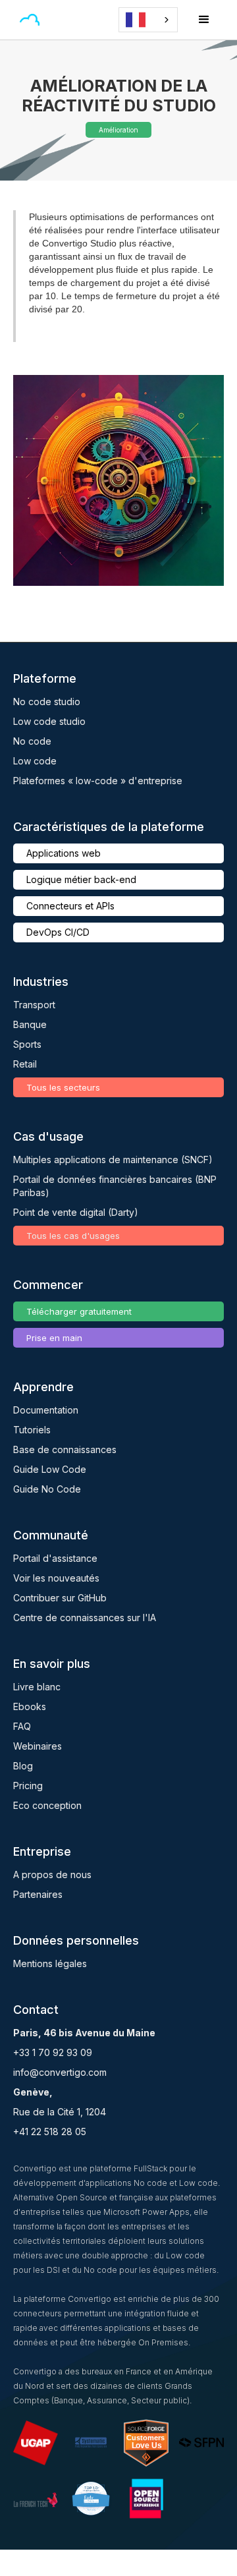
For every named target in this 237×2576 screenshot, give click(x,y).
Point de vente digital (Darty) (76, 1212)
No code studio (47, 701)
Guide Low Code (50, 1469)
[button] (62, 20)
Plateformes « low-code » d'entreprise (98, 781)
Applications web (64, 853)
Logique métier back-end (81, 879)
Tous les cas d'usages (73, 1236)
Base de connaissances (65, 1449)
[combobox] (148, 20)
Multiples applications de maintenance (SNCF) (113, 1159)
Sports (27, 1044)
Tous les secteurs (63, 1087)
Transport (34, 1005)
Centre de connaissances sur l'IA (85, 1617)
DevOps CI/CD (58, 932)
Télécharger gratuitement (79, 1311)
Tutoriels (32, 1430)
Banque (30, 1024)
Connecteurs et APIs (70, 906)
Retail (25, 1064)
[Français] (148, 20)
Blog (23, 1766)
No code (32, 741)
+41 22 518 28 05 (50, 2132)
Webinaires (38, 1746)
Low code (35, 761)
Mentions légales (50, 1963)
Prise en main (54, 1338)
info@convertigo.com (60, 2072)
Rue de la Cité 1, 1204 (60, 2112)
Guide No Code (47, 1489)
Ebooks (30, 1706)
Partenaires (38, 1894)
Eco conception (47, 1805)
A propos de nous (52, 1875)
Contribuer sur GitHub (60, 1598)
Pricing (28, 1786)
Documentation (46, 1410)
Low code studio (49, 721)
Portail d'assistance (55, 1558)
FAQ (22, 1726)
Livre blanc (37, 1687)
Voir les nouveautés (56, 1578)
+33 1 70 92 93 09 (53, 2052)
